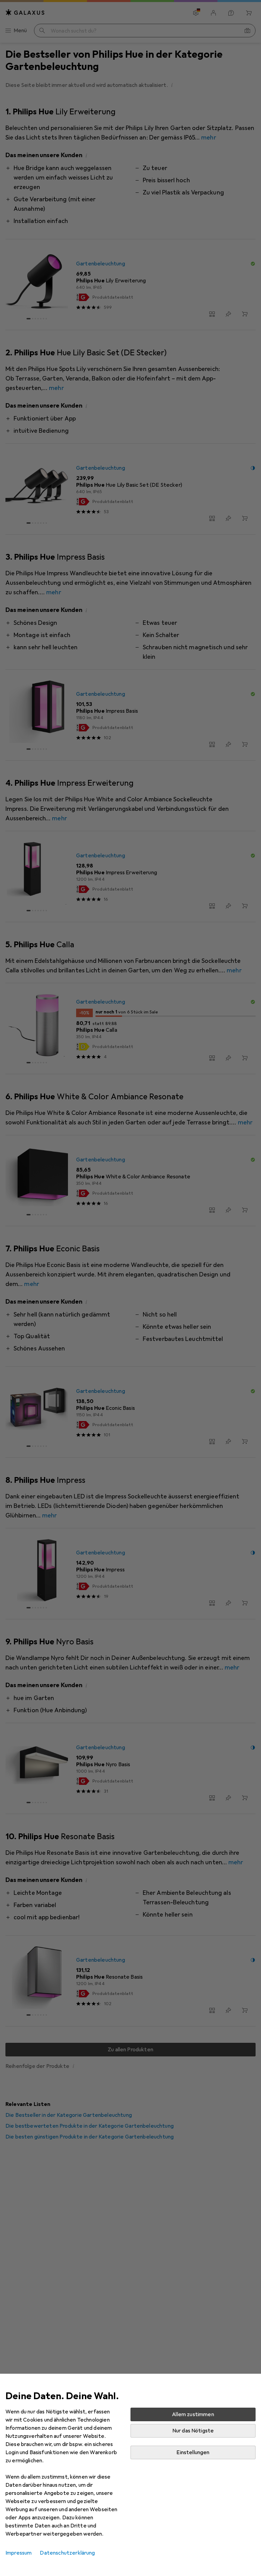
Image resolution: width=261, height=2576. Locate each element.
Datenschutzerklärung (67, 2553)
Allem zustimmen (193, 2414)
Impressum (19, 2553)
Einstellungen (193, 2452)
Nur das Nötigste (193, 2431)
